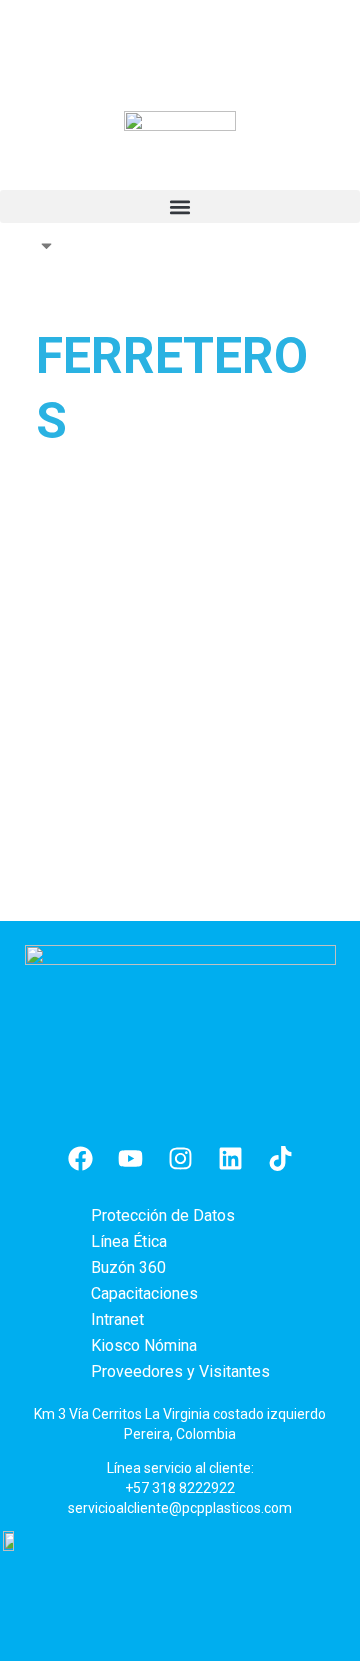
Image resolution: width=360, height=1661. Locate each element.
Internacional (27, 245)
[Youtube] (130, 1159)
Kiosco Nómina (144, 1345)
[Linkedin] (230, 1159)
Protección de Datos (163, 1215)
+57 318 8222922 (180, 1488)
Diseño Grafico (119, 578)
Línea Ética (129, 1241)
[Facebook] (80, 1159)
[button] (180, 206)
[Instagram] (180, 1159)
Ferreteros (85, 604)
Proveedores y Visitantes (180, 1371)
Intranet (117, 1319)
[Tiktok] (280, 1159)
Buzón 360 (128, 1267)
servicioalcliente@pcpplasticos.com (180, 1508)
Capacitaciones (144, 1293)
